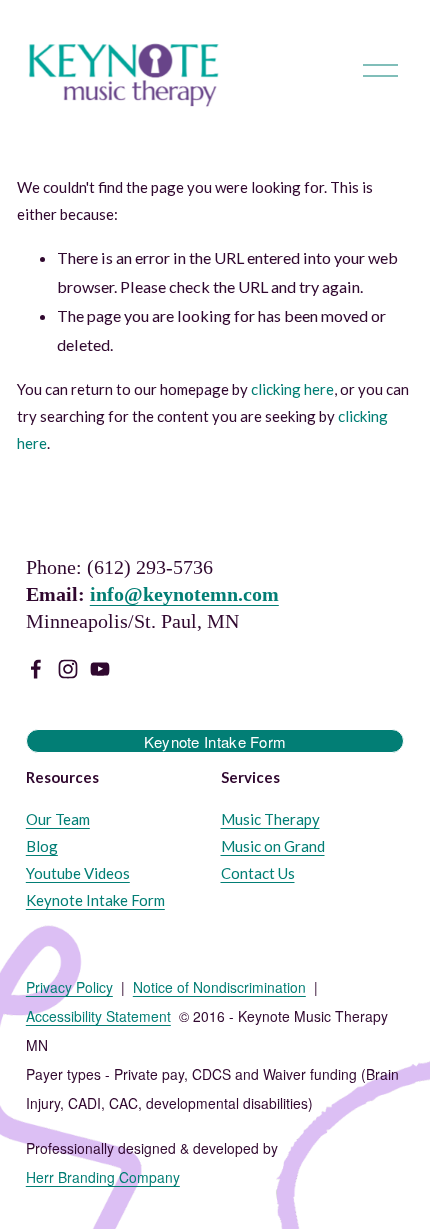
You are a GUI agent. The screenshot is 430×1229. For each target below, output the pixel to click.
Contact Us (258, 873)
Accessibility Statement (98, 1016)
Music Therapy (270, 819)
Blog (42, 846)
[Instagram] (68, 669)
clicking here (292, 389)
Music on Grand (273, 846)
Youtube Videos (78, 873)
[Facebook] (36, 669)
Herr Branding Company (103, 1177)
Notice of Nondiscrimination (219, 987)
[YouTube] (100, 669)
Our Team (58, 819)
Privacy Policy (69, 987)
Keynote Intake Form (215, 741)
